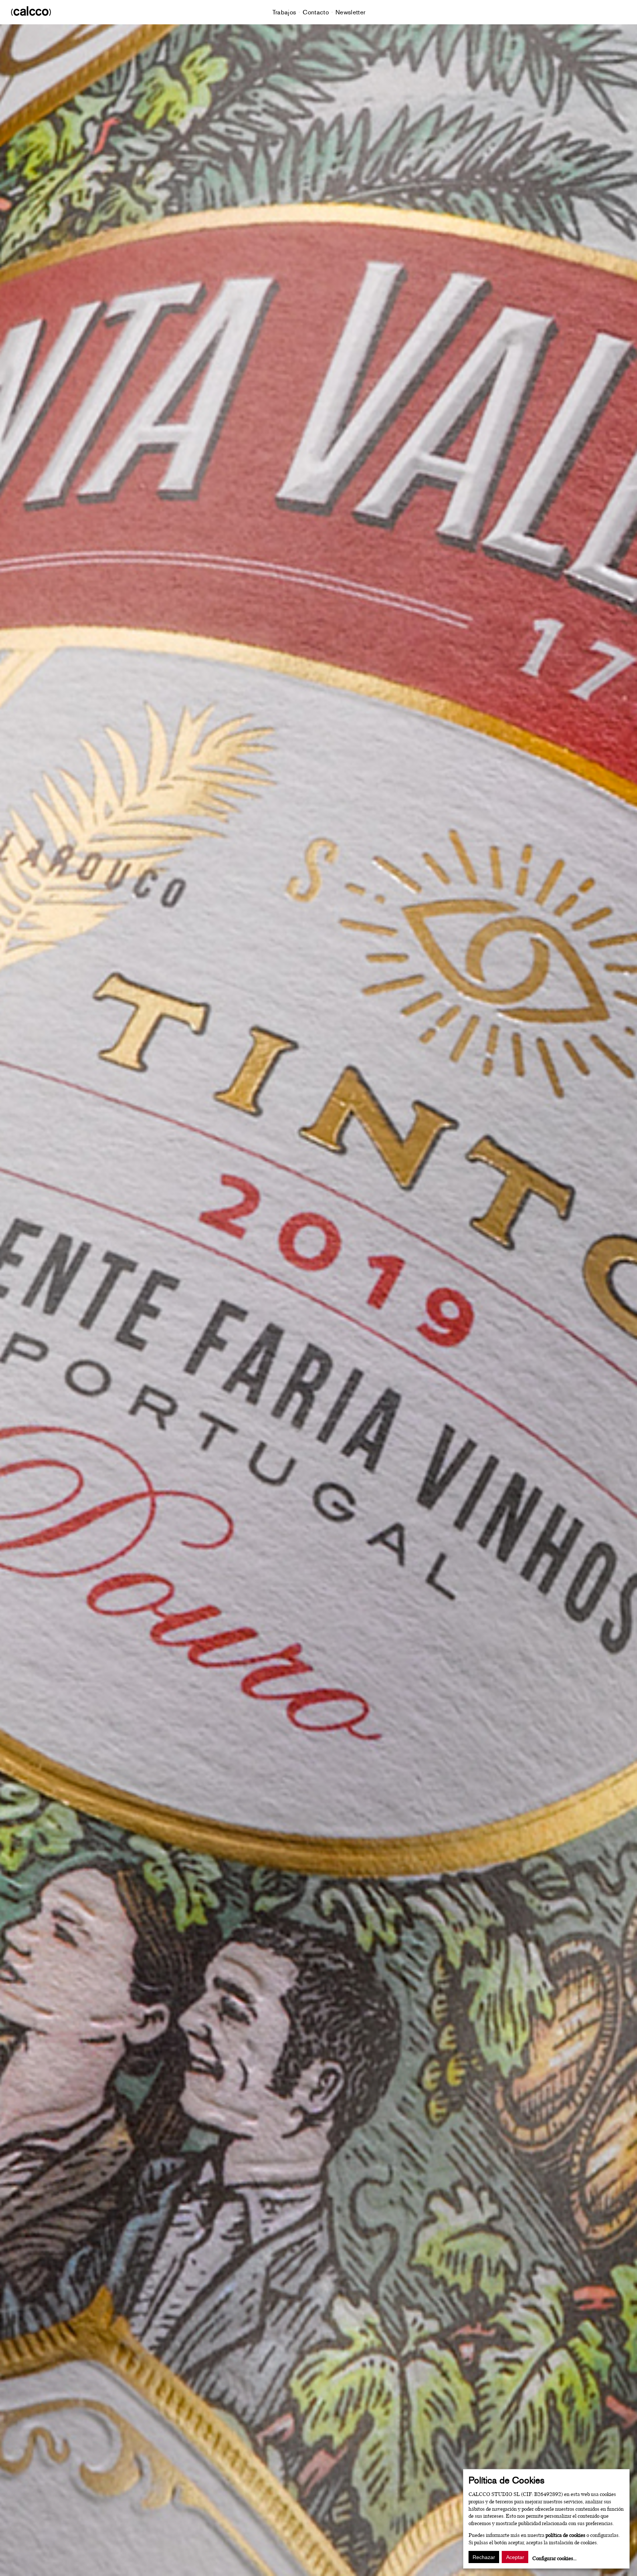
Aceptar (515, 2557)
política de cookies (565, 2535)
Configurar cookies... (554, 2558)
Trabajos (284, 12)
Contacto (316, 12)
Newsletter (350, 12)
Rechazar (484, 2557)
